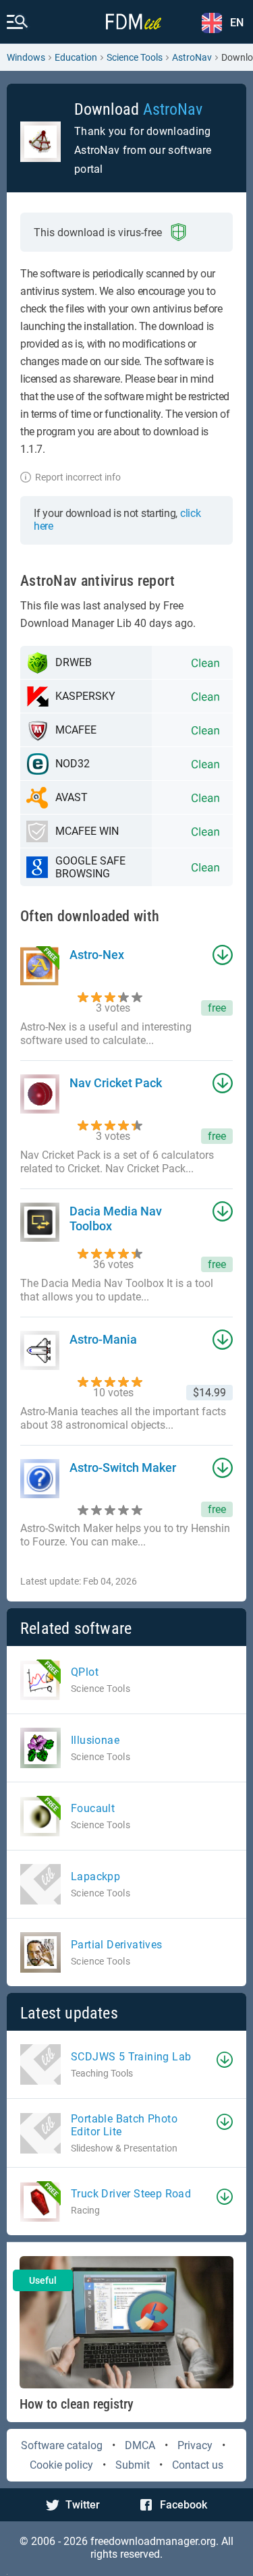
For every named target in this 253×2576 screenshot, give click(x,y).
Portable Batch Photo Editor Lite (124, 2125)
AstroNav (192, 57)
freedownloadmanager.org (153, 2541)
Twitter (83, 2505)
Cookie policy (61, 2465)
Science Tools (135, 57)
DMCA (140, 2445)
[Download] (225, 2060)
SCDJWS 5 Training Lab (131, 2057)
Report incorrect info (78, 477)
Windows (26, 57)
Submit (133, 2465)
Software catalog (62, 2445)
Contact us (198, 2465)
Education (76, 57)
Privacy (195, 2445)
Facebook (184, 2505)
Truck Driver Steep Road (131, 2194)
